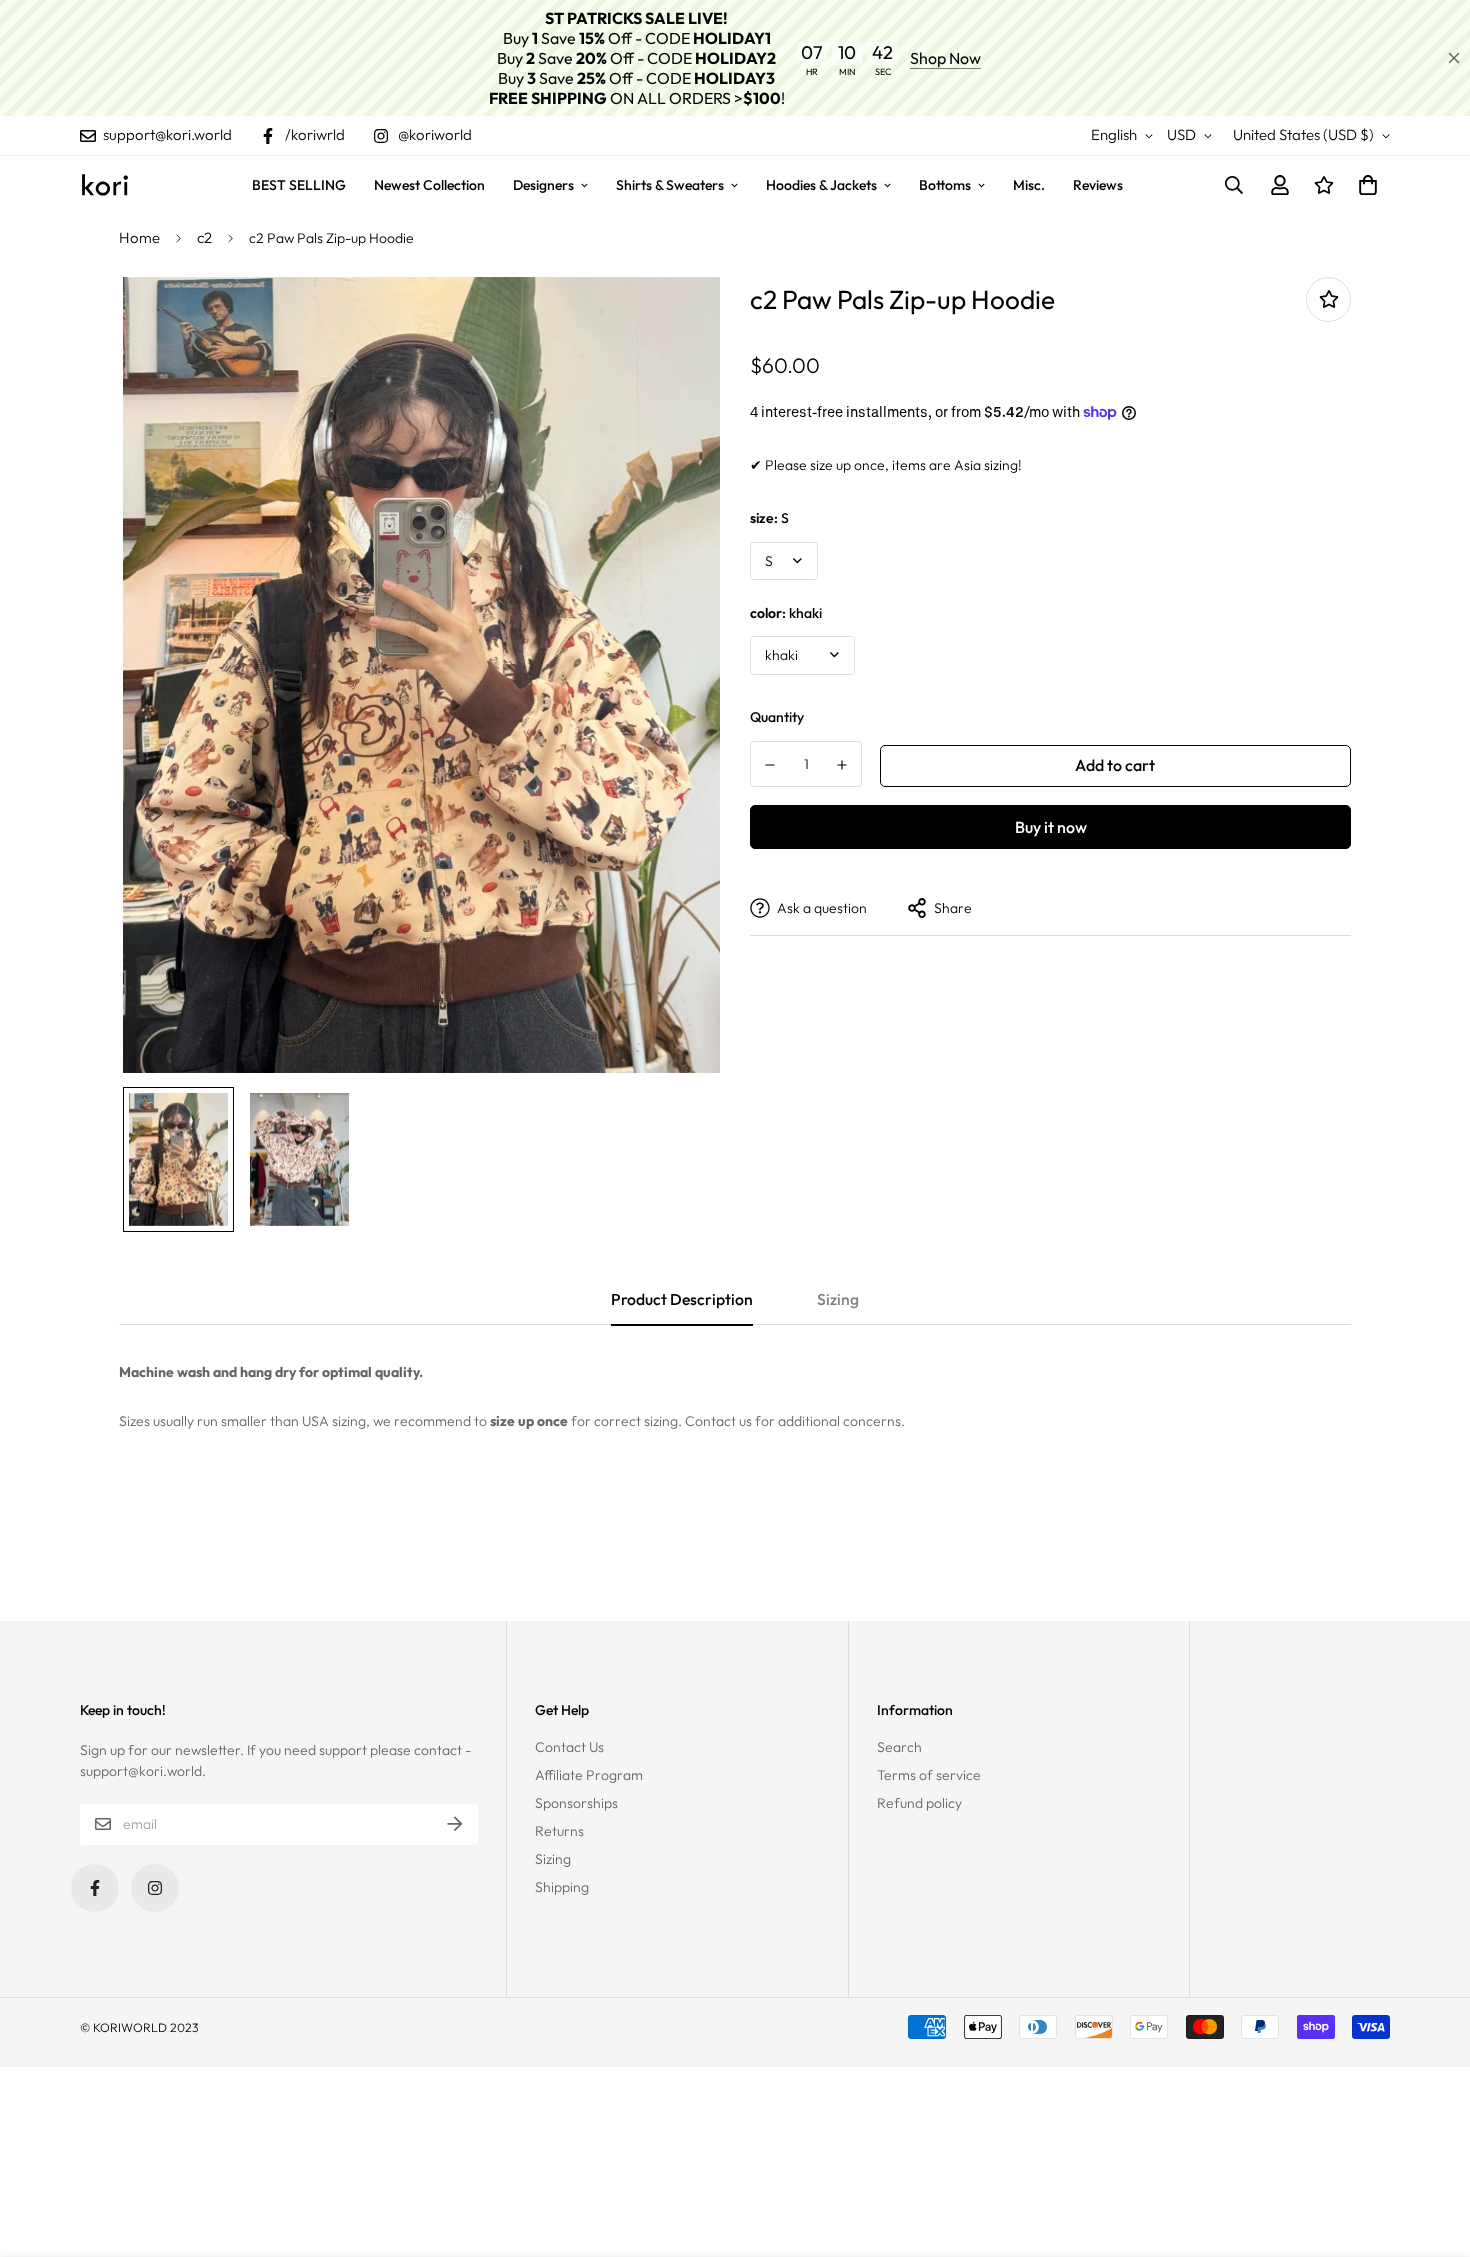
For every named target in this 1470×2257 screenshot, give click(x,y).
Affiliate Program (589, 1775)
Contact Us (569, 1747)
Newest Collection (429, 185)
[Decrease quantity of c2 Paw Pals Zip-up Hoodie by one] (770, 765)
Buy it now (1051, 826)
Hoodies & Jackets (821, 185)
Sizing (553, 1859)
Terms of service (929, 1775)
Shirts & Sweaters (670, 185)
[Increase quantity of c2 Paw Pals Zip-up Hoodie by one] (843, 765)
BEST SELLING (299, 185)
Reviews (1098, 185)
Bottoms (945, 185)
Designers (543, 185)
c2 (204, 237)
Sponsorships (576, 1803)
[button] (1364, 185)
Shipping (562, 1887)
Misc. (1029, 185)
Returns (559, 1831)
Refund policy (919, 1803)
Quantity (777, 717)
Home (139, 237)
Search (899, 1747)
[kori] (105, 185)
